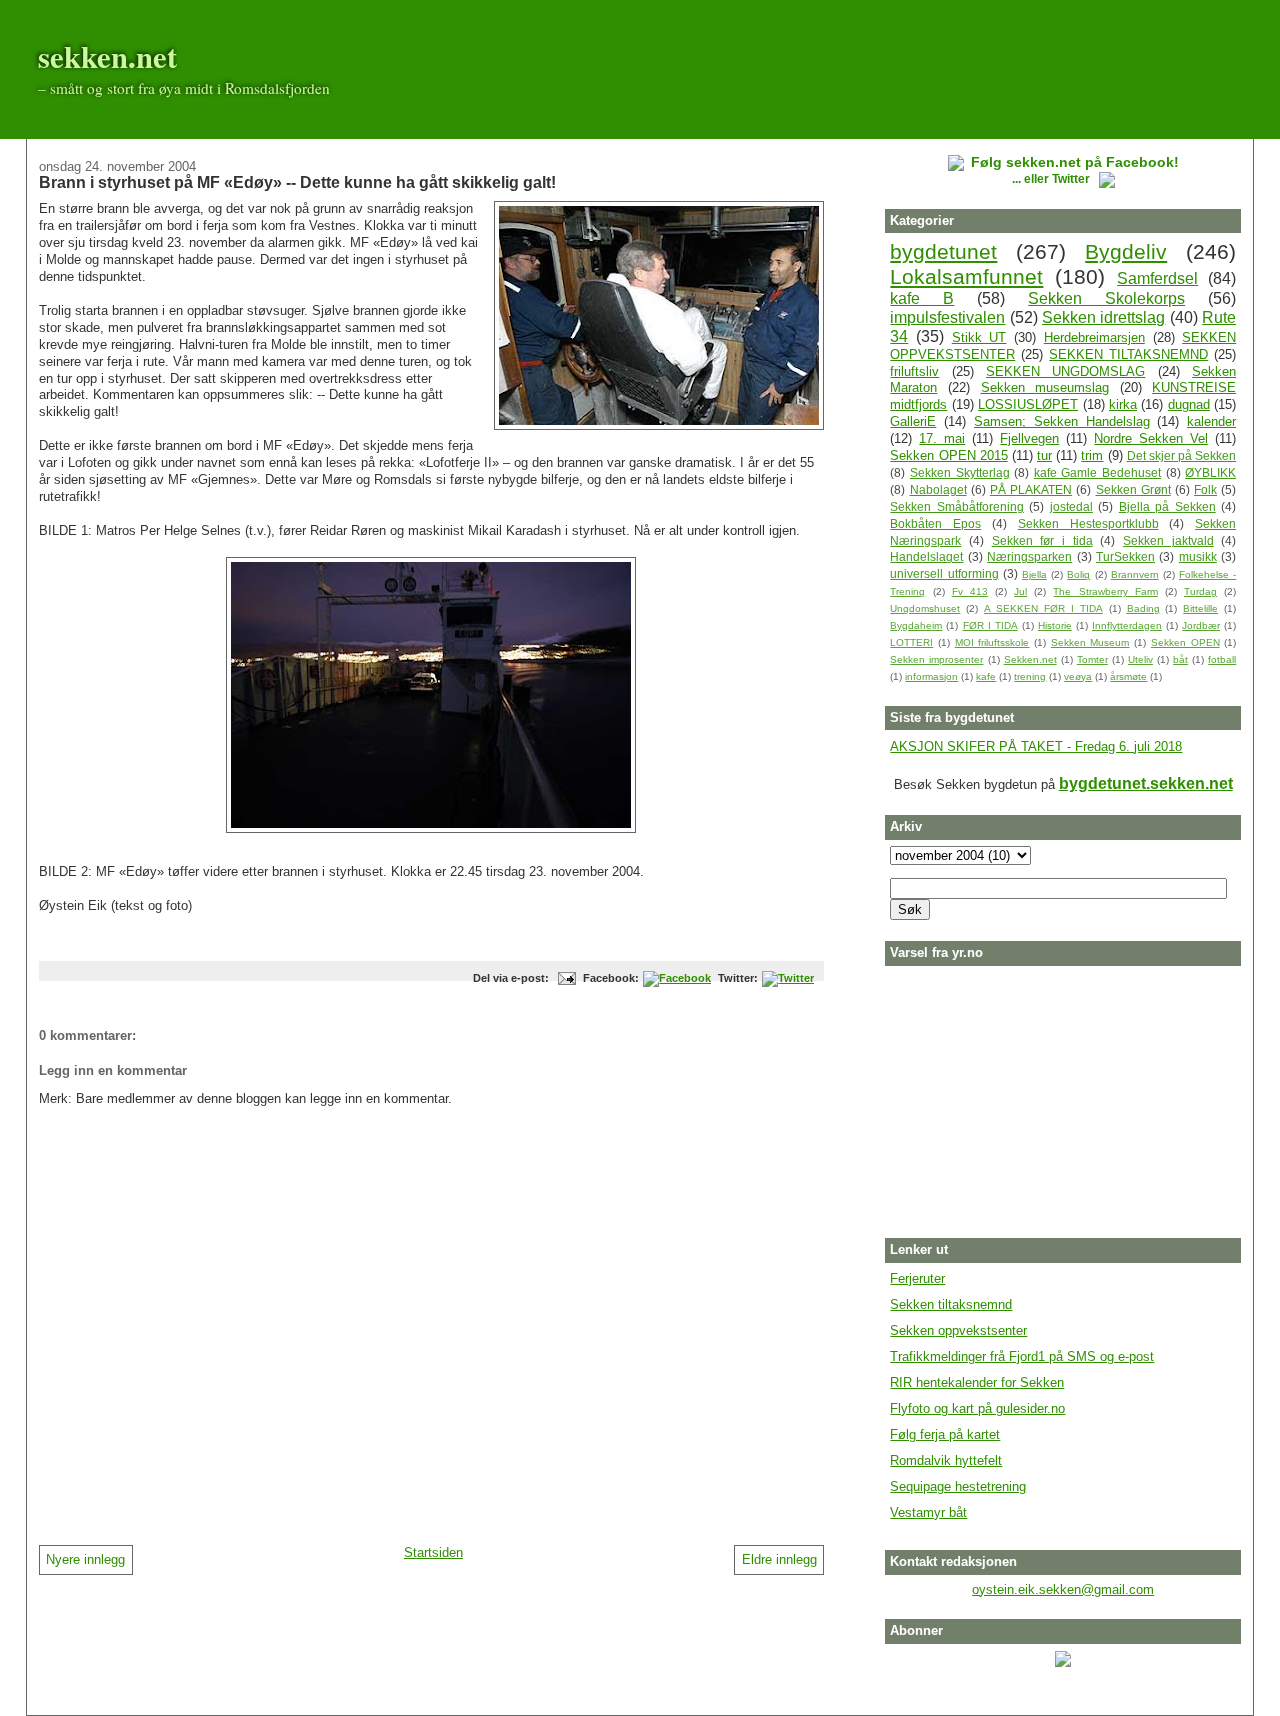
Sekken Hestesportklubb (1088, 523)
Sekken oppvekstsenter (958, 1330)
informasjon (931, 676)
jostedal (1071, 506)
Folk (1205, 489)
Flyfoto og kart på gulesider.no (977, 1408)
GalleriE (913, 421)
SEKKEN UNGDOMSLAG (1065, 371)
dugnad (1189, 404)
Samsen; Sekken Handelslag (1062, 421)
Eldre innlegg (779, 1559)
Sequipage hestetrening (958, 1486)
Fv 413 (970, 591)
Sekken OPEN (1185, 642)
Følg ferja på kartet (945, 1434)
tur (1044, 455)
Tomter (1092, 659)
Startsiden (433, 1552)
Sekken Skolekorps (1106, 298)
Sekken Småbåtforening (956, 506)
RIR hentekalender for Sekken (977, 1382)
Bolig (1078, 574)
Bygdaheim (916, 625)
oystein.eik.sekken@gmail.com (1063, 1589)
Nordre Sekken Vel (1151, 438)
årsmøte (1128, 676)
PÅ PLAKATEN (1031, 489)
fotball (1222, 659)
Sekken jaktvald (1168, 540)
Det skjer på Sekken (1181, 455)
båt (1180, 659)
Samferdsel (1157, 278)
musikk (1198, 556)
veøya (1078, 676)
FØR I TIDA (990, 625)
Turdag (1200, 591)
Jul (1020, 591)
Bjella (1034, 574)
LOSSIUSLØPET (1028, 404)
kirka (1123, 404)
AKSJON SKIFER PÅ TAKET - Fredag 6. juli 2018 (1036, 746)
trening (1030, 676)
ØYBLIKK (1210, 472)
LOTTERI (911, 642)
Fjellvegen (1029, 438)
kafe (986, 676)
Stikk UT (979, 337)
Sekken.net (1030, 659)
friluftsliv (914, 371)
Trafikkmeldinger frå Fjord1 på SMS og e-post (1022, 1356)
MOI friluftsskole (992, 642)
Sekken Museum (1090, 642)
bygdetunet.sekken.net (1146, 783)
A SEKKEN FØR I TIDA (1043, 608)
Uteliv (1140, 659)
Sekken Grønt (1133, 489)
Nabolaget (938, 489)
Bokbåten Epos (935, 523)
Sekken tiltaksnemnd (951, 1304)
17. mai (942, 438)
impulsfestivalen (947, 317)
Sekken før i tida (1042, 540)
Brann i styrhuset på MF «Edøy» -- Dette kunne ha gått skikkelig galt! (297, 182)
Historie (1055, 625)
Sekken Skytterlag (960, 472)
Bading (1143, 608)
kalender (1211, 421)
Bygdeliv (1126, 251)
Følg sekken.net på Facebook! (1075, 162)
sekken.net (107, 56)
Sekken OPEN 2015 (948, 455)
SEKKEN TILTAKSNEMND (1128, 354)
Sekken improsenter (936, 659)
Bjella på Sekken (1167, 506)
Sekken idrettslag (1103, 317)
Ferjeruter (917, 1278)
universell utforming (944, 573)
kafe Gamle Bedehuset (1097, 472)
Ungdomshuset (925, 608)
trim (1092, 455)
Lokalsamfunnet (966, 276)
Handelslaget (926, 556)
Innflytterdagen (1127, 625)
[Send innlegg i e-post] (565, 978)
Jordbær (1201, 625)
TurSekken (1125, 556)
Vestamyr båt (928, 1512)
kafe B (922, 298)
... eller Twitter (1052, 178)
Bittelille (1200, 608)
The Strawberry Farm (1105, 591)
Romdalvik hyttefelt (946, 1460)
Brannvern (1135, 574)
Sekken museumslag (1045, 387)
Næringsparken (1029, 556)
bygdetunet (943, 251)
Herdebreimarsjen (1094, 337)
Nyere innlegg (85, 1559)
